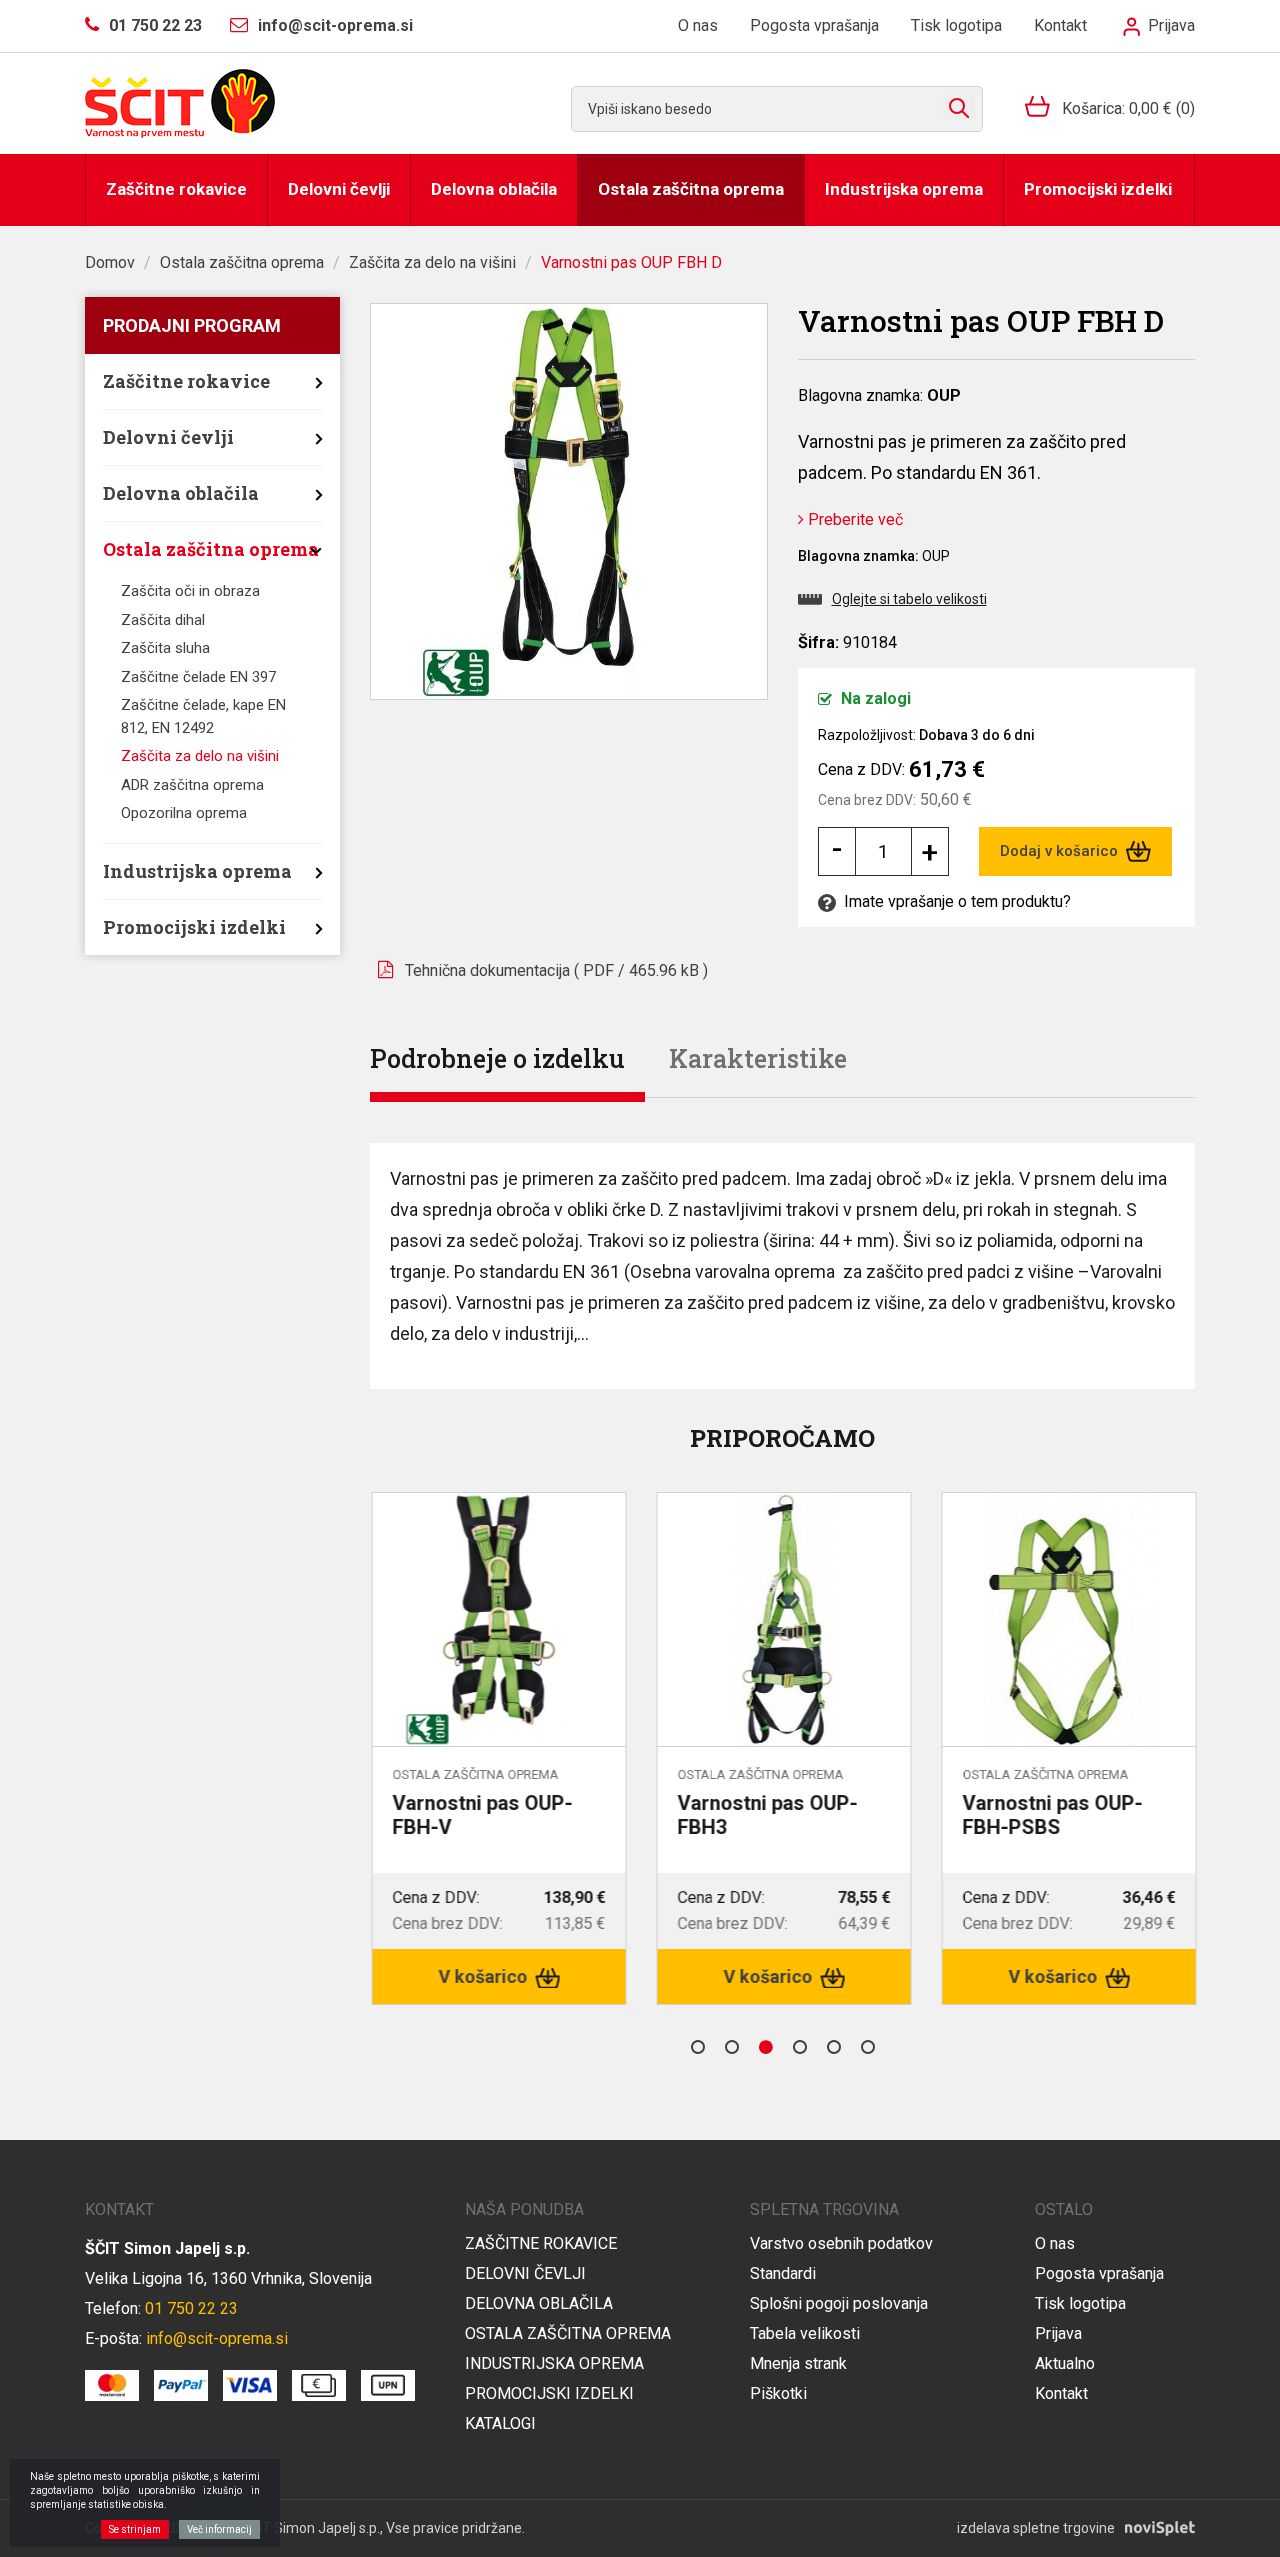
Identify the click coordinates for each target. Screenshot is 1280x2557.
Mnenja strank (798, 2363)
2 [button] (732, 2047)
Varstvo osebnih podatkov (841, 2243)
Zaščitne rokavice (176, 189)
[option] (497, 1748)
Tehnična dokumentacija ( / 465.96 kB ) (556, 970)
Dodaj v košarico (1061, 851)
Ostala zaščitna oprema (691, 189)
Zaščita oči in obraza (190, 591)
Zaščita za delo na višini (432, 262)
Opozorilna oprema (184, 813)
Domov (110, 262)
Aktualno (1065, 2363)
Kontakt (1060, 25)
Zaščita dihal (163, 620)
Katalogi (500, 2423)
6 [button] (868, 2047)
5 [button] (834, 2047)
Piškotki (778, 2393)
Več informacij (219, 2529)
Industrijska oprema (904, 189)
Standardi (783, 2273)
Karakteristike (758, 1058)
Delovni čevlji (339, 189)
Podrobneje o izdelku (497, 1058)
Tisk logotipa (956, 25)
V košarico (483, 1976)
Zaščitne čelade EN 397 (198, 677)
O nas (698, 25)
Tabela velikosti (805, 2333)
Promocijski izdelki (1098, 189)
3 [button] (766, 2047)
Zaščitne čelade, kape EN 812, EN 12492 (203, 716)
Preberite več (853, 519)
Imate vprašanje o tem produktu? (955, 901)
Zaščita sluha (165, 648)
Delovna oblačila (494, 189)
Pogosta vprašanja (814, 25)
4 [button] (800, 2047)
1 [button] (698, 2047)
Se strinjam (135, 2529)
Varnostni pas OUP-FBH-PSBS (1051, 1815)
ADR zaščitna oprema (192, 785)
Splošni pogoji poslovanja (839, 2303)
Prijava (1169, 25)
